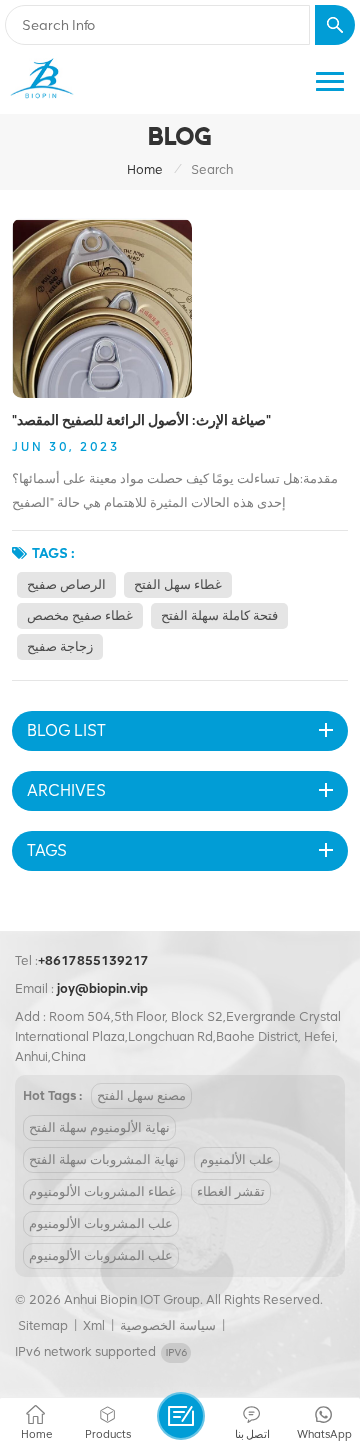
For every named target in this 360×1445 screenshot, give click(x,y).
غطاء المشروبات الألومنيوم (102, 1191)
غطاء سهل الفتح (178, 584)
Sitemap (43, 1325)
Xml (94, 1325)
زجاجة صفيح (60, 646)
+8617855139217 (93, 960)
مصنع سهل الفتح (141, 1095)
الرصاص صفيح (66, 584)
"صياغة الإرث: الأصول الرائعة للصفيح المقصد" (141, 420)
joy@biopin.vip (102, 988)
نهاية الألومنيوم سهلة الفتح (99, 1127)
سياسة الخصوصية (168, 1325)
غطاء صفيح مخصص (80, 615)
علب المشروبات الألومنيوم (101, 1223)
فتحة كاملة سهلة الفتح (219, 615)
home (145, 169)
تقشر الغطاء (231, 1191)
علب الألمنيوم (237, 1159)
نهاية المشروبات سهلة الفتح (104, 1159)
